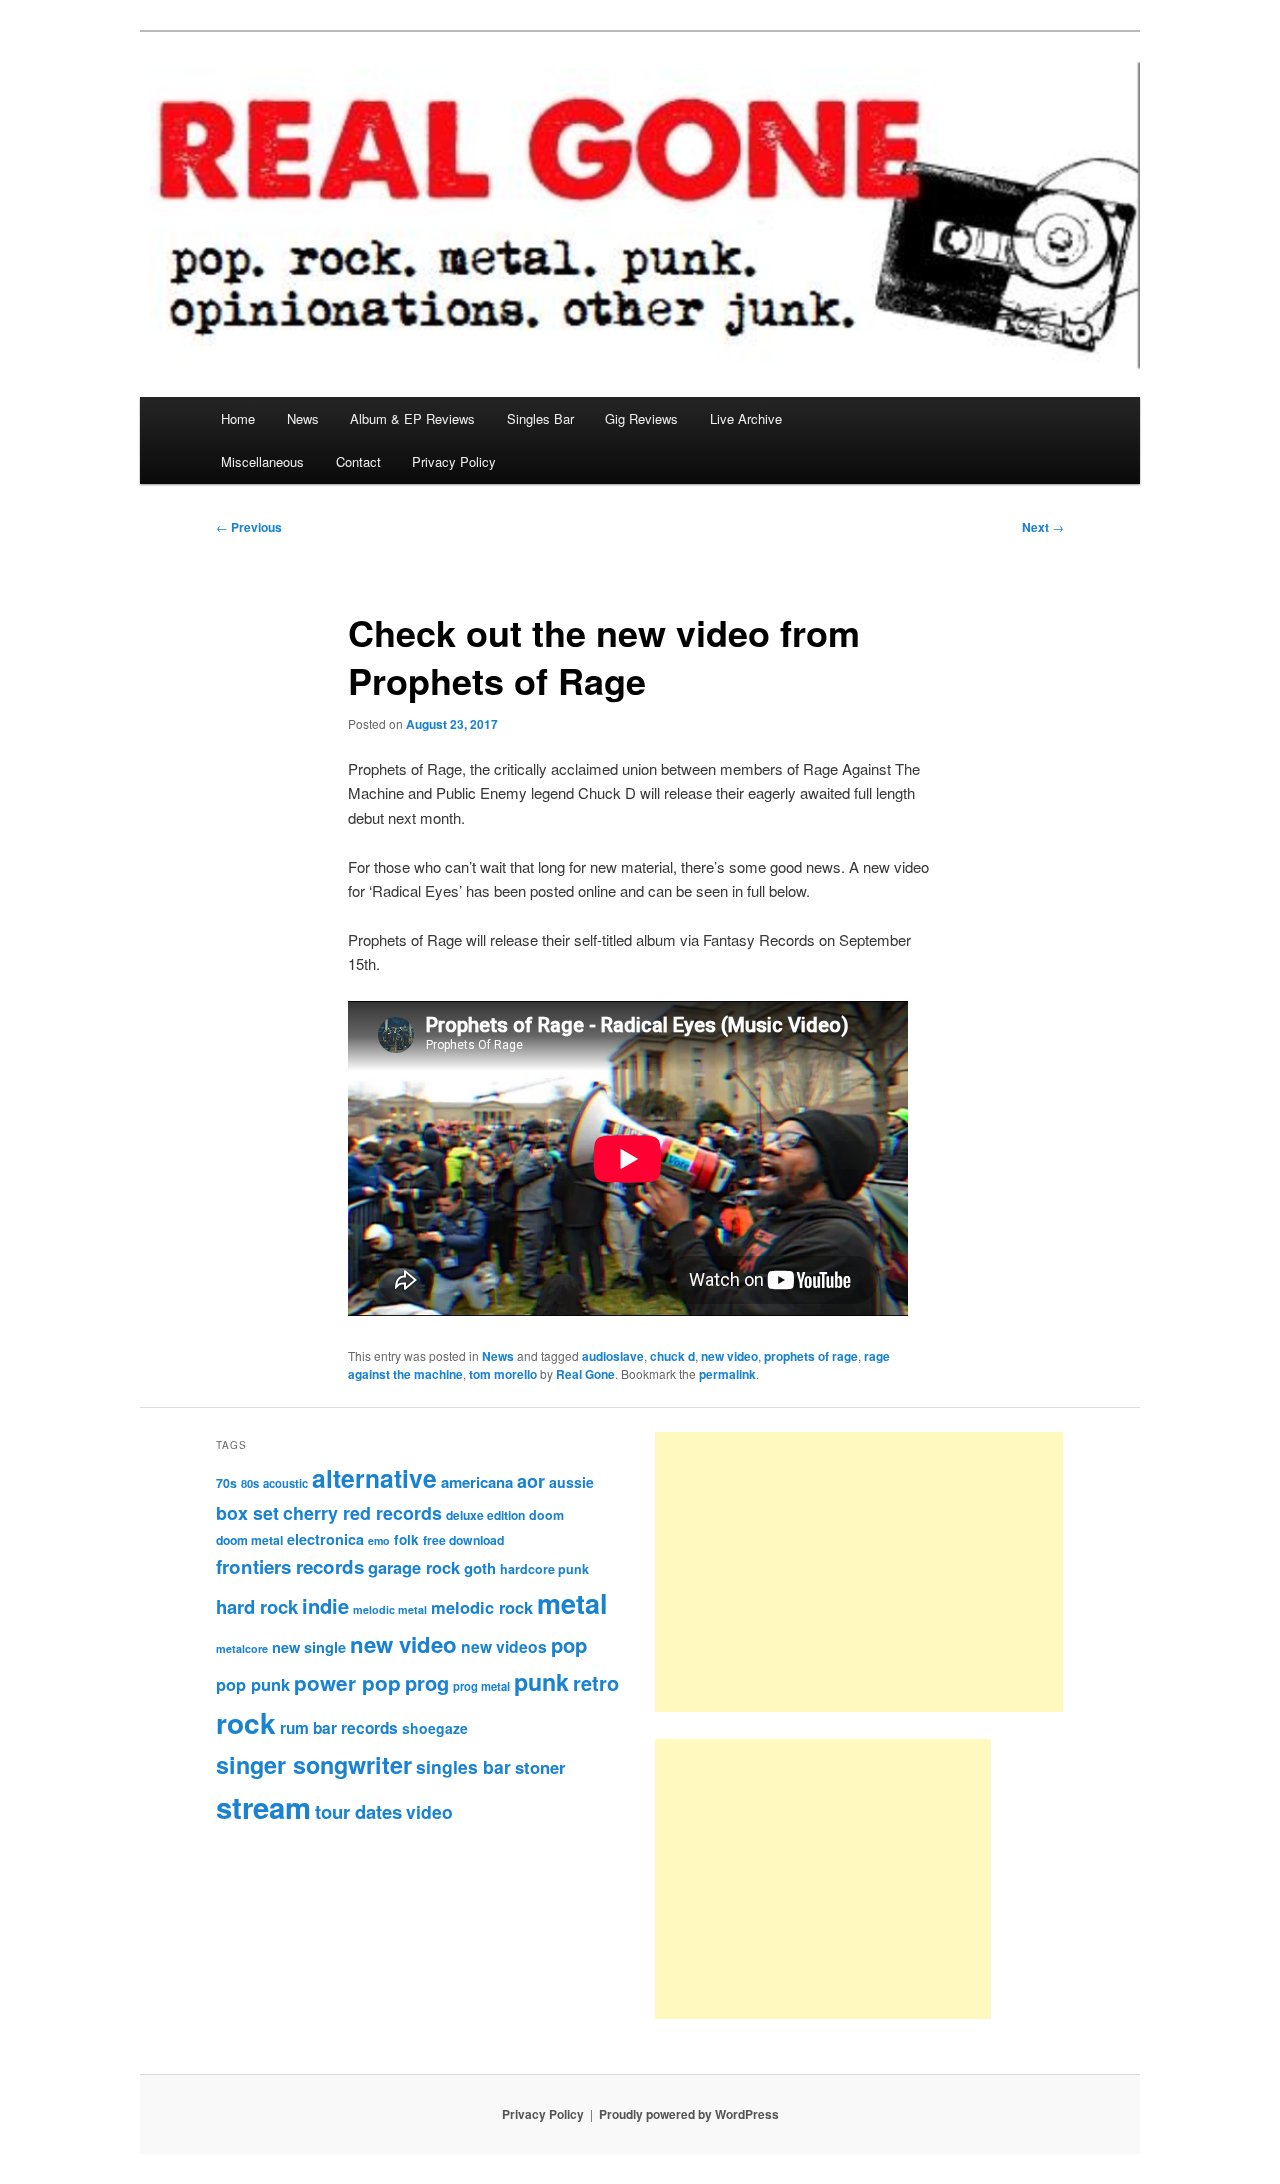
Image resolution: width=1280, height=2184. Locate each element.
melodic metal (390, 1609)
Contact (358, 461)
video (429, 1811)
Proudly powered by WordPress (689, 2114)
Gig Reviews (641, 418)
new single (309, 1647)
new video (729, 1356)
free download (463, 1540)
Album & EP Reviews (412, 418)
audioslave (613, 1356)
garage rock (414, 1567)
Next (1043, 527)
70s (226, 1483)
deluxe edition (485, 1515)
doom (546, 1515)
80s (250, 1483)
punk (541, 1681)
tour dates (358, 1811)
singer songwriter (314, 1764)
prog (427, 1682)
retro (596, 1683)
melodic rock (482, 1607)
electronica (325, 1539)
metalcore (242, 1648)
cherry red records (362, 1512)
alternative (374, 1478)
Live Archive (746, 418)
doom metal (249, 1540)
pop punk (253, 1684)
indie (325, 1605)
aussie (571, 1482)
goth (480, 1568)
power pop (347, 1682)
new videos (504, 1646)
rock (246, 1722)
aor (531, 1481)
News (303, 418)
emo (379, 1540)
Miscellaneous (262, 461)
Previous (249, 527)
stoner (540, 1767)
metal (572, 1603)
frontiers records (290, 1566)
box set (247, 1512)
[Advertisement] (859, 1572)
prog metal (481, 1686)
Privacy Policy (454, 461)
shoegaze (435, 1728)
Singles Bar (540, 418)
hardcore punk (544, 1569)
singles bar (463, 1766)
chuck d (672, 1356)
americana (477, 1482)
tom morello (503, 1374)
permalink (727, 1374)
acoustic (285, 1483)
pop (569, 1644)
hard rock (257, 1606)
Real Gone (585, 1374)
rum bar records (339, 1728)
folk (406, 1539)
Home (238, 418)
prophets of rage (811, 1356)
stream (263, 1807)
